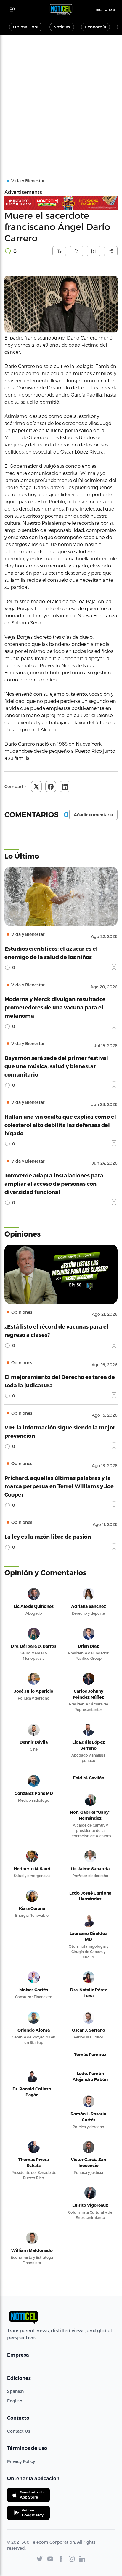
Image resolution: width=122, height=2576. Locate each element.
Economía (95, 27)
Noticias (62, 27)
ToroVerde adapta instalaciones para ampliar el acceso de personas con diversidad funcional (54, 1184)
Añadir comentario (93, 815)
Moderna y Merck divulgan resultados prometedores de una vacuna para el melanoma (55, 1007)
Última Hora (26, 27)
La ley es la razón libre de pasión (48, 1536)
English (15, 2401)
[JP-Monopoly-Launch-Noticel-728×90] (61, 203)
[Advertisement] (61, 99)
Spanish (15, 2391)
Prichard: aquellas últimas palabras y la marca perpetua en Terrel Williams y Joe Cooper (59, 1486)
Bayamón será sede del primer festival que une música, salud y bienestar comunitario (56, 1066)
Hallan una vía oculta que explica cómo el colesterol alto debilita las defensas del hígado (60, 1125)
